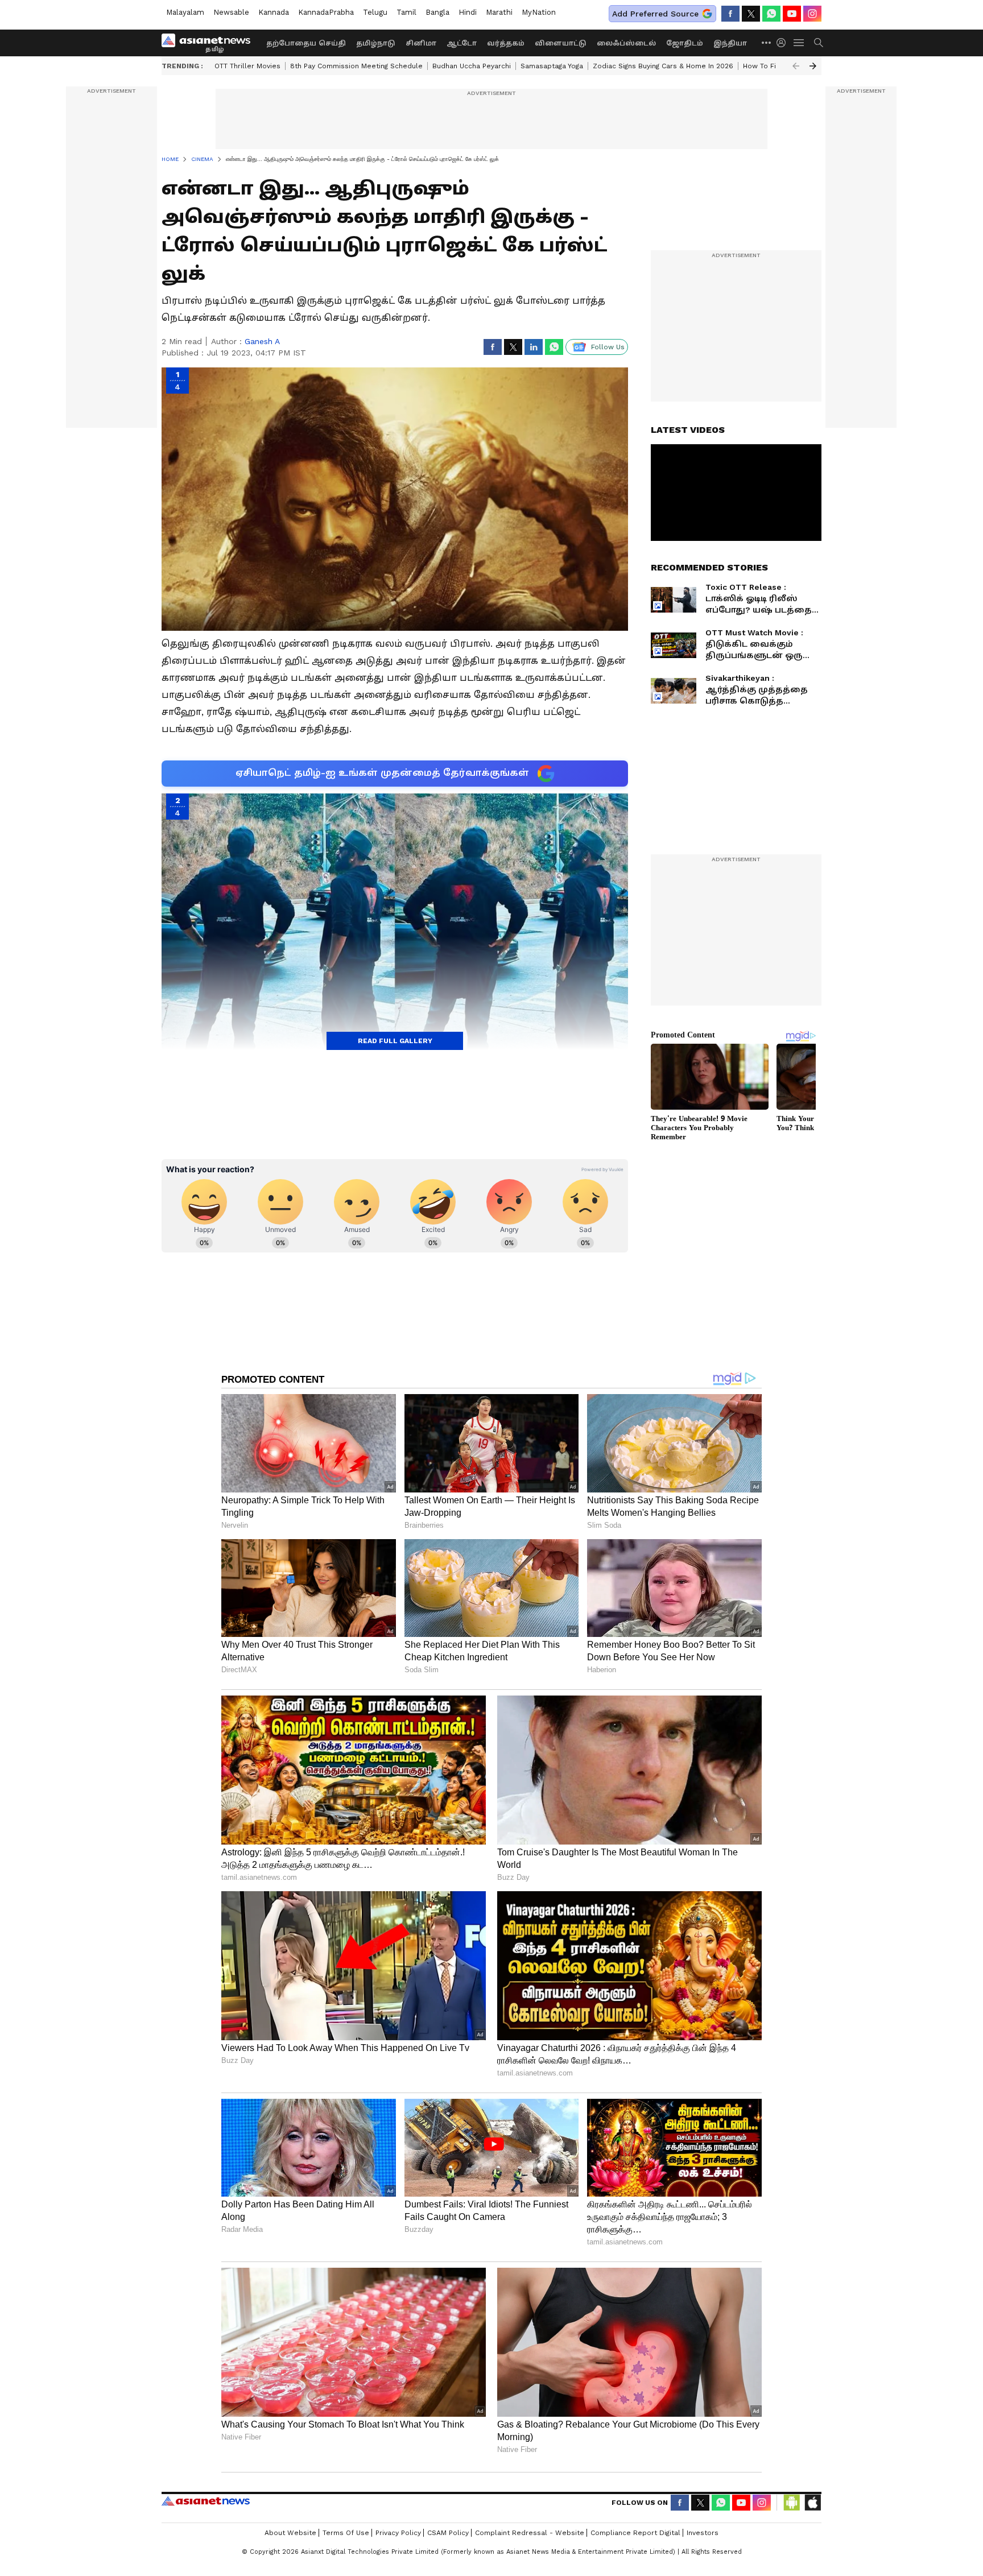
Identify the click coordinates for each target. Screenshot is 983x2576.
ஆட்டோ (462, 43)
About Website (290, 2533)
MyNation (539, 12)
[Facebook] (730, 14)
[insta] (812, 14)
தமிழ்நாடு (376, 43)
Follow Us (608, 347)
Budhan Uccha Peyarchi (472, 66)
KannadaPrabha (326, 12)
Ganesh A (262, 341)
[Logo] (210, 43)
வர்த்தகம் (506, 43)
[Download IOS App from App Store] (812, 2503)
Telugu (375, 12)
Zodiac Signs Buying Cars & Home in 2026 (663, 66)
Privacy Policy (398, 2533)
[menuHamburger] (799, 43)
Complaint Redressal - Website (530, 2533)
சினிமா (421, 43)
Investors (703, 2533)
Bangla (437, 12)
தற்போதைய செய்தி (306, 43)
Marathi (499, 12)
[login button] (784, 43)
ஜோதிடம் (685, 43)
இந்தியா (730, 43)
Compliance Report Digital (635, 2533)
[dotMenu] (767, 42)
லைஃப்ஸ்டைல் (626, 43)
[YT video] (792, 14)
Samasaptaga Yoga (552, 66)
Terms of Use (346, 2533)
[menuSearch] (819, 43)
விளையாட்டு (561, 43)
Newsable (231, 12)
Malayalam (185, 12)
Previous (796, 66)
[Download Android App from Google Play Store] (792, 2503)
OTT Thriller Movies (247, 66)
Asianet (206, 2501)
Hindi (468, 12)
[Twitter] (751, 14)
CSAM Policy (448, 2533)
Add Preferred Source (655, 14)
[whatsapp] (771, 14)
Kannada (274, 12)
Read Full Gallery (395, 1041)
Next (813, 66)
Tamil (406, 12)
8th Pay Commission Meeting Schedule (356, 66)
